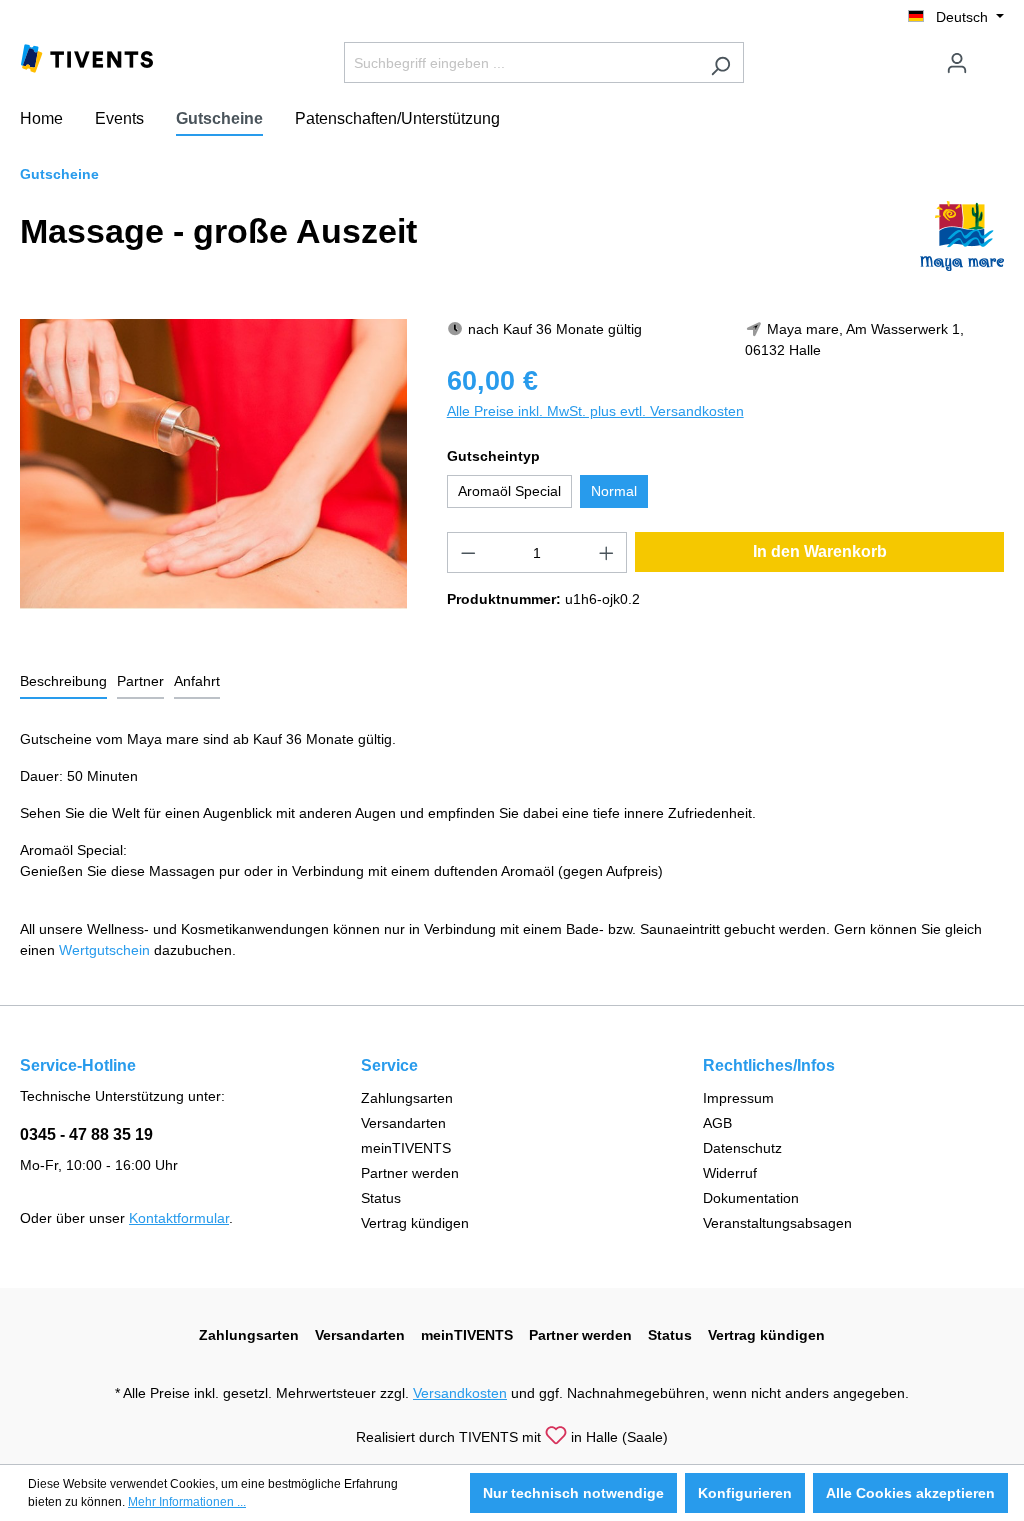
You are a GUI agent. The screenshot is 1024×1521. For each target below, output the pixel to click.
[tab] (63, 682)
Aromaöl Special (509, 491)
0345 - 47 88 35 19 (86, 1134)
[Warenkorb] (992, 55)
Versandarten (403, 1123)
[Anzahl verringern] (468, 552)
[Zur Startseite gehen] (87, 57)
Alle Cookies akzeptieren (910, 1493)
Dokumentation (751, 1198)
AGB (717, 1123)
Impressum (738, 1098)
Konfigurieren (745, 1493)
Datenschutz (742, 1148)
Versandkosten (460, 1393)
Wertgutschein (104, 950)
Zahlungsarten (407, 1098)
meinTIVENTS (406, 1148)
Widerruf (730, 1173)
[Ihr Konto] (957, 63)
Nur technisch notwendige (573, 1493)
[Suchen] (720, 62)
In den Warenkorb (820, 551)
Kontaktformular (179, 1218)
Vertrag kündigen (415, 1223)
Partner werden (410, 1173)
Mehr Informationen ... (187, 1502)
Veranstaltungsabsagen (777, 1223)
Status (381, 1198)
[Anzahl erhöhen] (607, 552)
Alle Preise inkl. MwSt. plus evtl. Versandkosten (595, 411)
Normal (614, 491)
